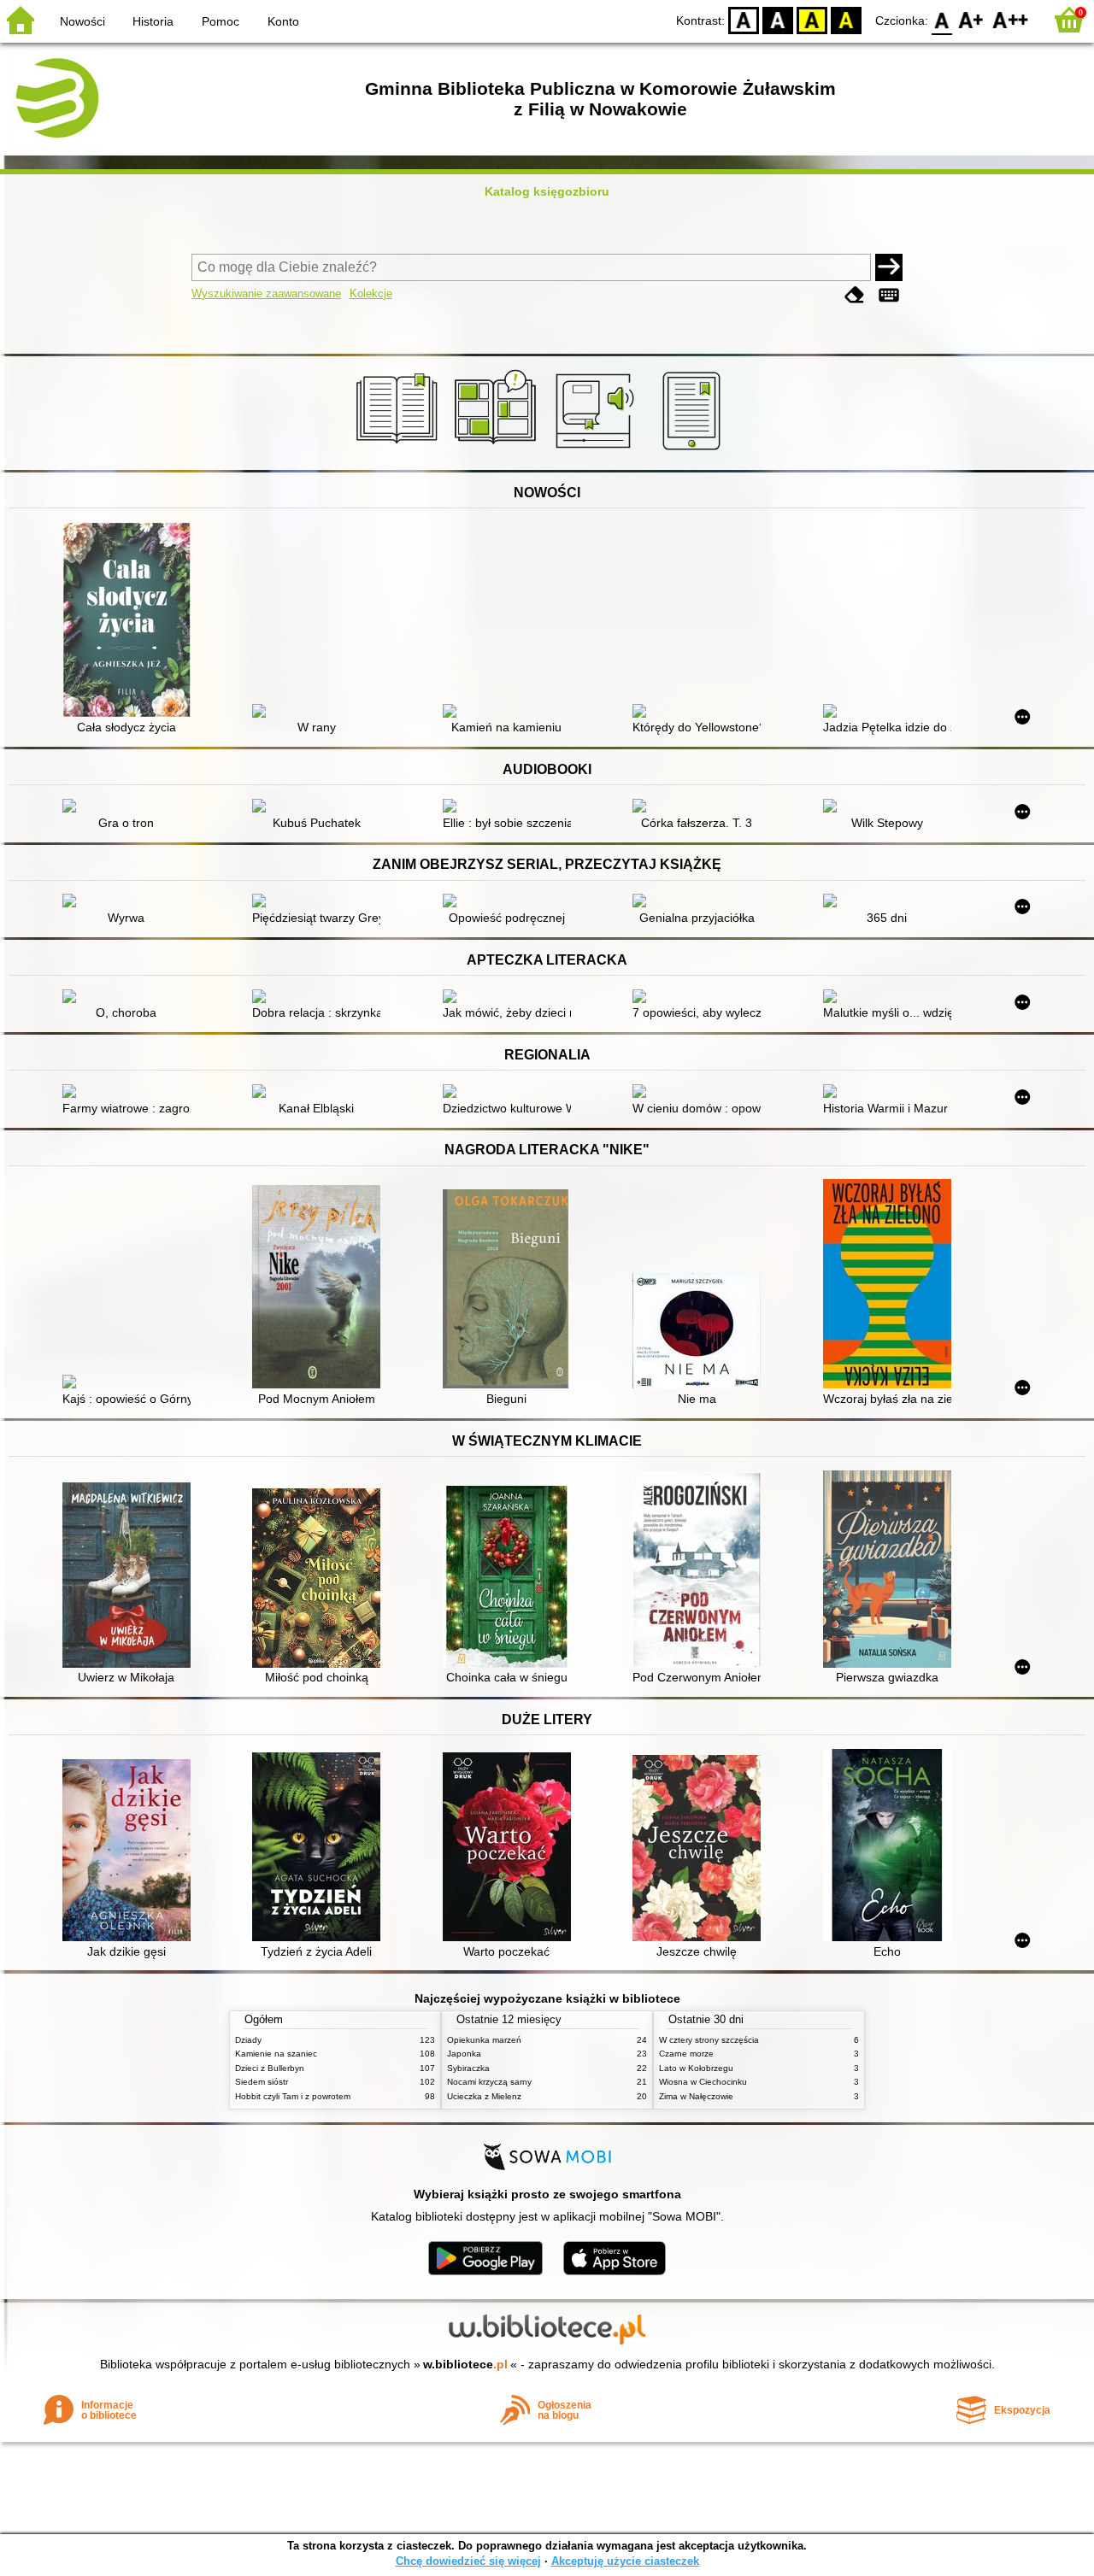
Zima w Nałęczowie (696, 2096)
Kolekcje (371, 293)
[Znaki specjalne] (889, 295)
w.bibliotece (465, 2364)
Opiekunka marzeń (484, 2040)
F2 (1011, 19)
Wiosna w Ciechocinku (703, 2082)
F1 (971, 19)
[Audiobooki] (596, 450)
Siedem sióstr (262, 2082)
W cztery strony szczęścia (709, 2040)
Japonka (464, 2054)
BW (778, 19)
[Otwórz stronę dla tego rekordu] (131, 622)
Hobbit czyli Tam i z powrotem (293, 2096)
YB (812, 19)
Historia (153, 21)
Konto (283, 21)
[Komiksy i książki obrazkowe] (498, 450)
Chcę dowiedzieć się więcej (468, 2561)
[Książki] (400, 450)
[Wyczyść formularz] (855, 295)
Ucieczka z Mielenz (484, 2096)
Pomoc (221, 21)
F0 (942, 19)
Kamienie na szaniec (276, 2054)
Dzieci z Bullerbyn (270, 2068)
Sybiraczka (468, 2068)
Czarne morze (686, 2054)
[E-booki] (694, 450)
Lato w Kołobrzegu (696, 2068)
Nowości (82, 21)
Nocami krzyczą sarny (489, 2082)
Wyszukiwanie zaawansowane (266, 293)
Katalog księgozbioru (547, 191)
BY (846, 19)
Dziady (248, 2040)
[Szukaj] (889, 267)
